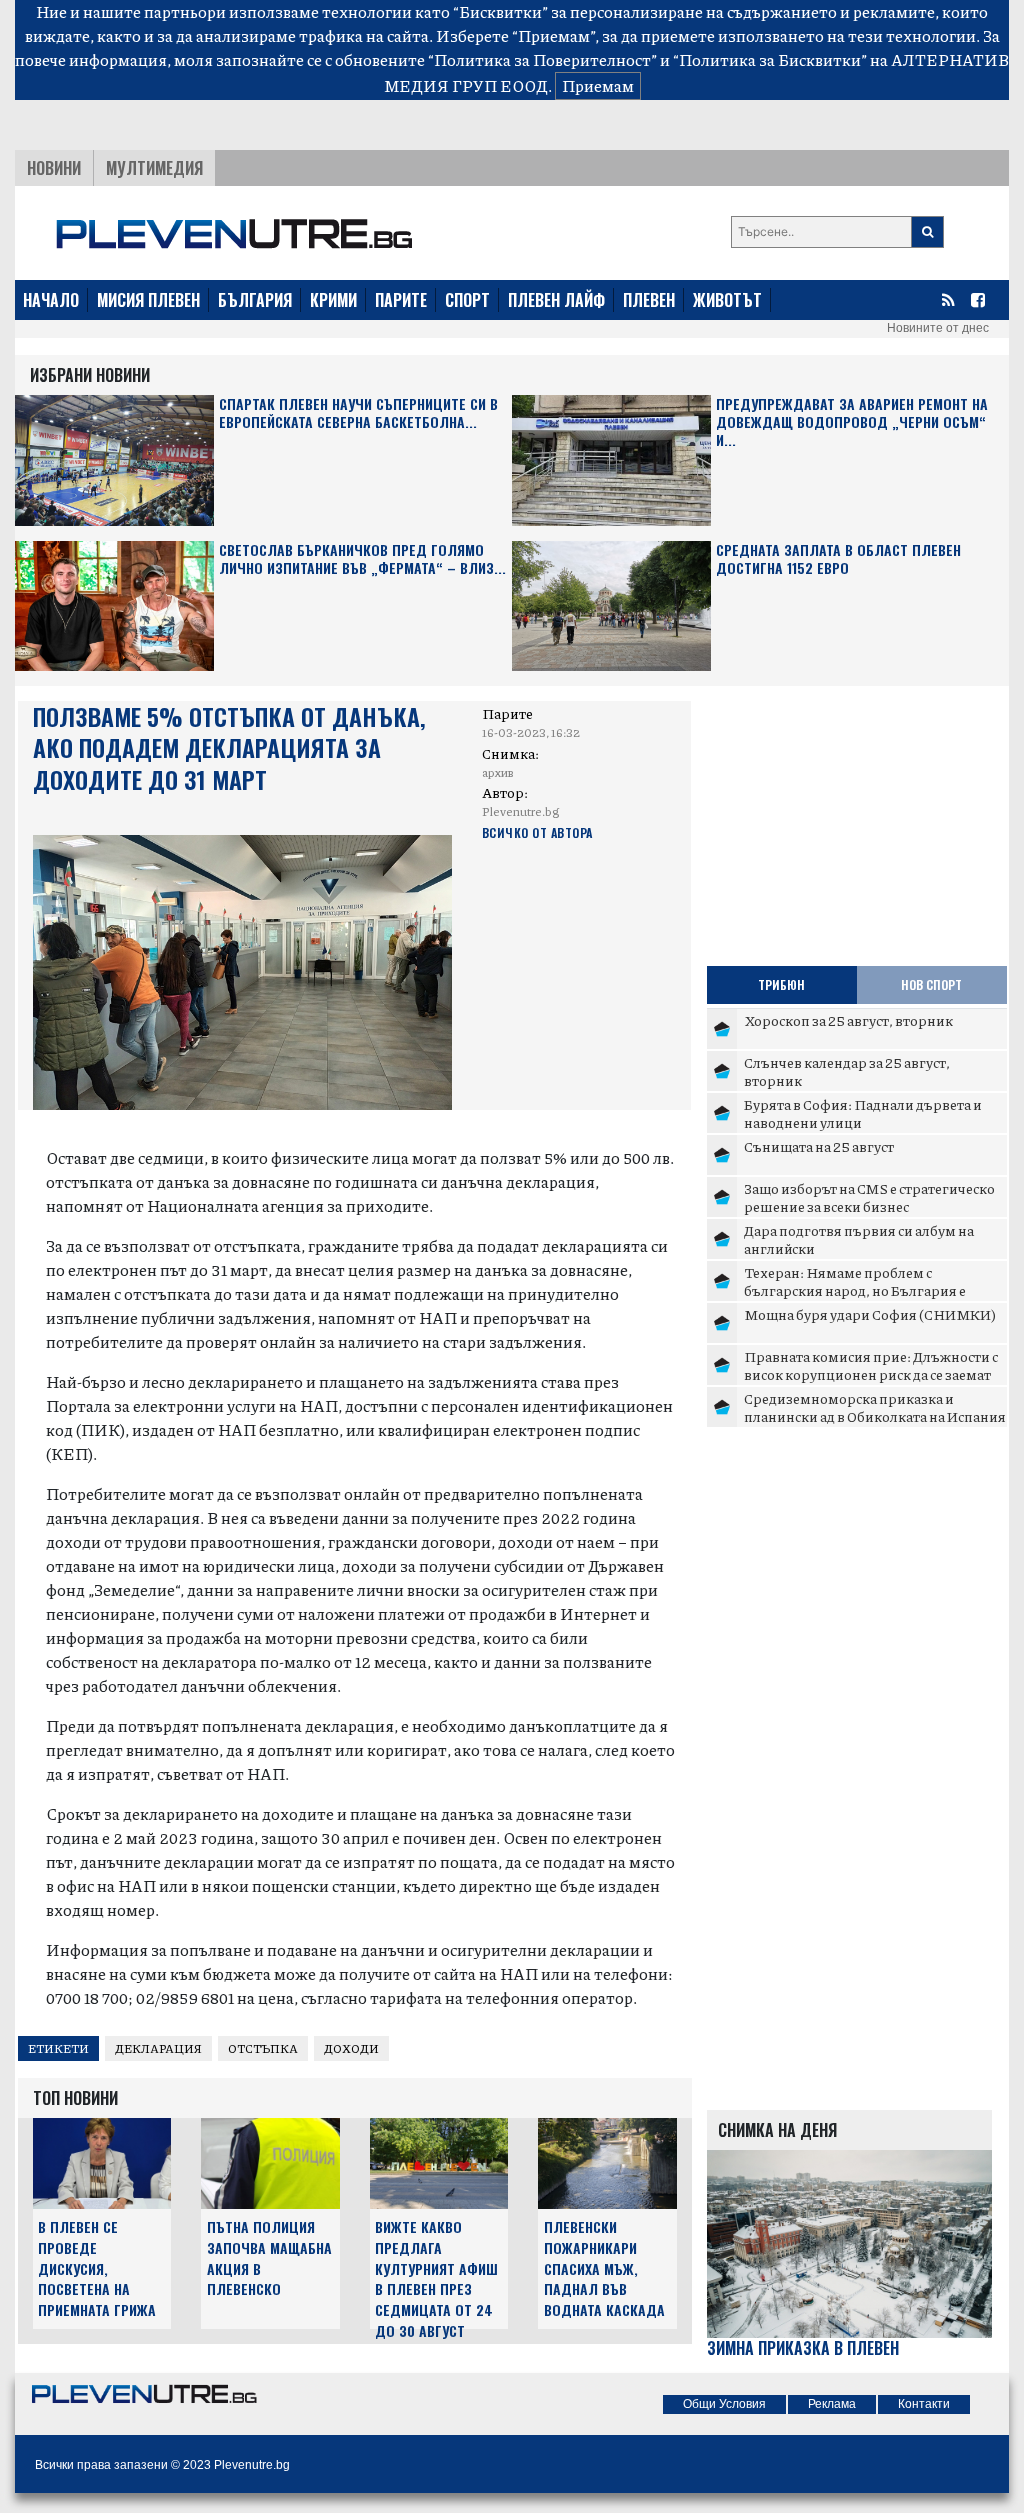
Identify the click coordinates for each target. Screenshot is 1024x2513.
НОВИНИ (54, 168)
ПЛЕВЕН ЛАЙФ (556, 300)
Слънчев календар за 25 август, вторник (847, 1071)
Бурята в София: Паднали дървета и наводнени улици (863, 1113)
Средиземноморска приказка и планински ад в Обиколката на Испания (875, 1407)
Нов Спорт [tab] (931, 984)
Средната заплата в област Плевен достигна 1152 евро (838, 559)
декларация (158, 2048)
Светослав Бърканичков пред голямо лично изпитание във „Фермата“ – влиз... (362, 559)
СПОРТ (467, 300)
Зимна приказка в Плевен (803, 2348)
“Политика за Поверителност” (542, 59)
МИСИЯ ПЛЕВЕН (148, 300)
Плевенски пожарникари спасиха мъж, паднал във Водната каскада (604, 2268)
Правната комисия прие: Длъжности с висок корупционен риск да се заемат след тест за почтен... (871, 1373)
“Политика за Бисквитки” (770, 59)
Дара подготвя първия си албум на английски (859, 1239)
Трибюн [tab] (781, 984)
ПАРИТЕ (401, 300)
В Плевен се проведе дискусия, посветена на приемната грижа (97, 2268)
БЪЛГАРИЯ (255, 300)
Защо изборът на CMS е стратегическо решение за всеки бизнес (869, 1197)
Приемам (598, 85)
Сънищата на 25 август (819, 1146)
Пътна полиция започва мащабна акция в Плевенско (269, 2257)
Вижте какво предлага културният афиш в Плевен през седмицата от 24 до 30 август (436, 2278)
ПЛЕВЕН (649, 300)
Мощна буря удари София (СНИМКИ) (870, 1314)
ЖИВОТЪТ (727, 300)
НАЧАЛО (51, 300)
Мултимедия (154, 168)
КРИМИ (333, 300)
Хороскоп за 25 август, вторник (848, 1020)
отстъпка (263, 2048)
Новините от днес (938, 328)
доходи (351, 2048)
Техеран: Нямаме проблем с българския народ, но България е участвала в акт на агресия (855, 1289)
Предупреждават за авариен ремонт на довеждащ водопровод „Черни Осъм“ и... (852, 422)
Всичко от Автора (537, 832)
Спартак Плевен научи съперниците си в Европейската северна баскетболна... (358, 413)
